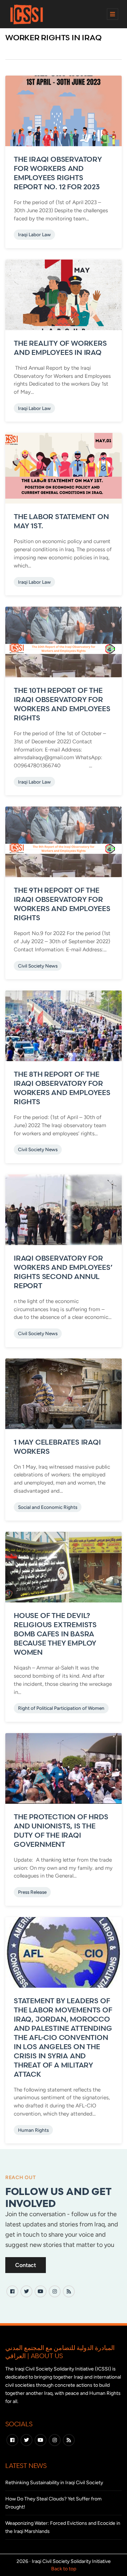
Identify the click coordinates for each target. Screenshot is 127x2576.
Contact (26, 2265)
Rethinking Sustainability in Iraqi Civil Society (54, 2483)
